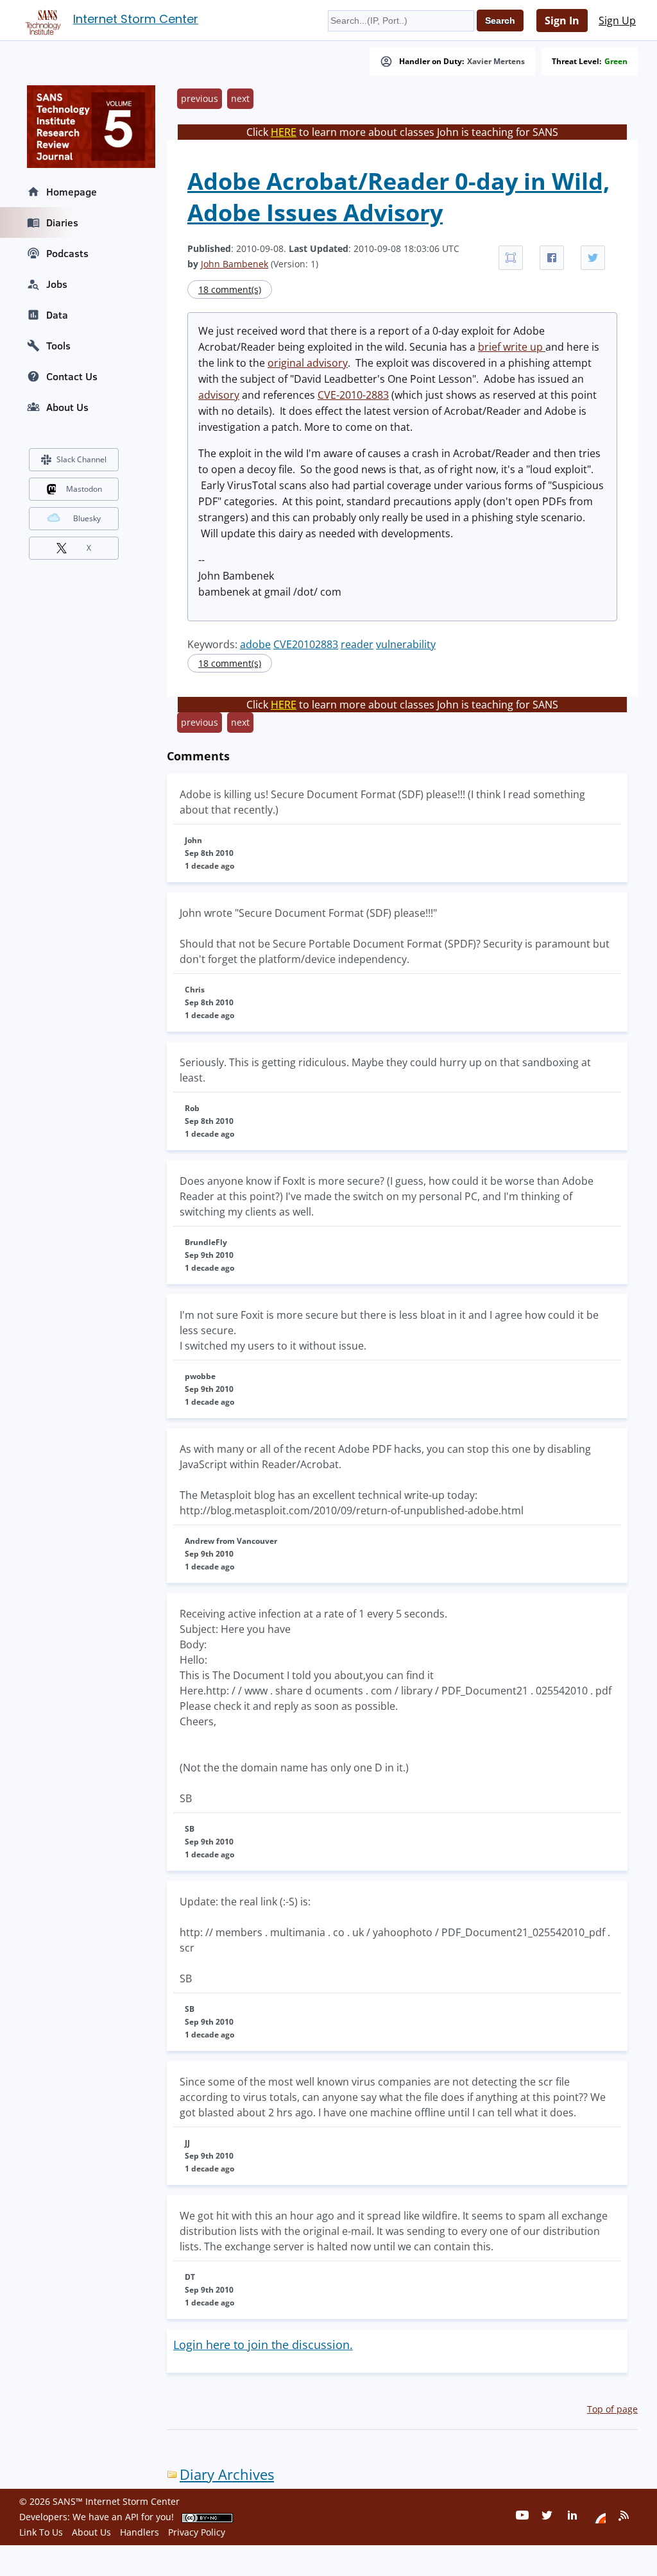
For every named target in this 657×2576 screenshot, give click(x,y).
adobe (255, 644)
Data (57, 315)
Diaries (62, 222)
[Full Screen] (511, 258)
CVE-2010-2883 (353, 395)
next (240, 98)
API (132, 2517)
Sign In (562, 21)
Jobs (57, 284)
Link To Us (41, 2532)
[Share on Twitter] (593, 258)
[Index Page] (41, 20)
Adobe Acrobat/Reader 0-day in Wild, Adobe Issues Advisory (398, 197)
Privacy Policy (197, 2532)
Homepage (72, 192)
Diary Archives (227, 2474)
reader (357, 644)
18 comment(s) (230, 289)
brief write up (512, 347)
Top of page (612, 2409)
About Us (67, 407)
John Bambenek (235, 264)
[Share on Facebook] (552, 258)
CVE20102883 (306, 644)
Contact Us (72, 376)
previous (200, 98)
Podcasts (67, 253)
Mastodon (84, 489)
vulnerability (406, 644)
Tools (58, 346)
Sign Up (617, 21)
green (616, 62)
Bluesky (87, 518)
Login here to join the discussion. (263, 2345)
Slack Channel (81, 459)
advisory (219, 395)
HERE (284, 132)
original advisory (308, 363)
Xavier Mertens (496, 62)
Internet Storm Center (136, 19)
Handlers (140, 2532)
